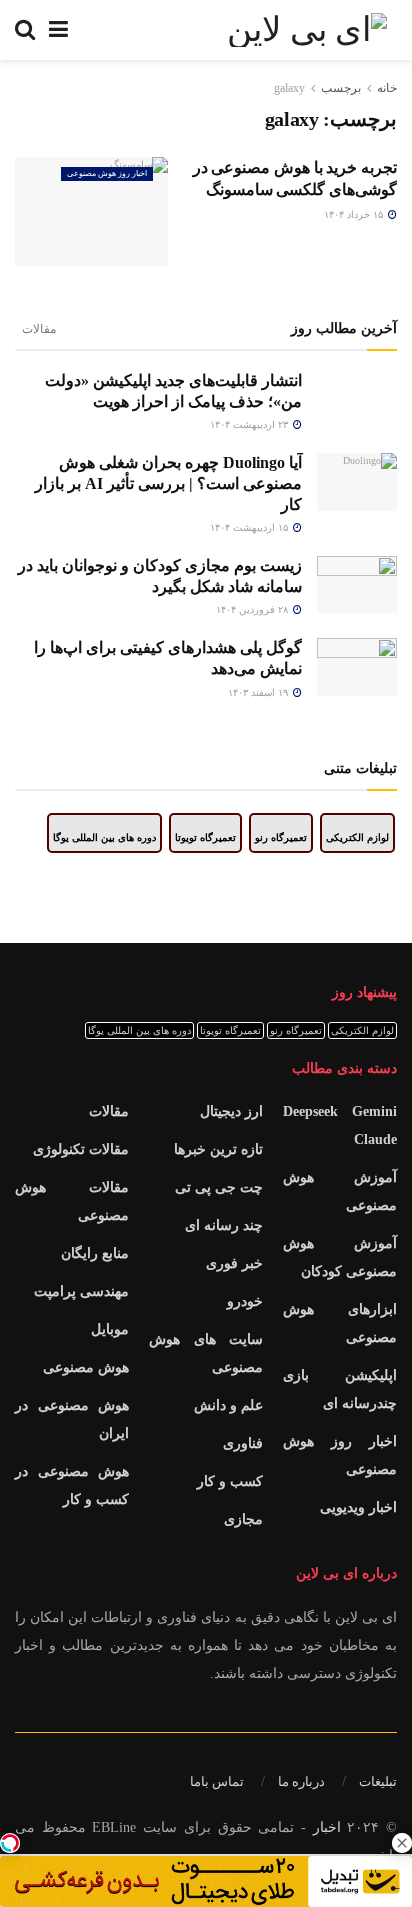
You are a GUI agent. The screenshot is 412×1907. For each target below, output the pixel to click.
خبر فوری (234, 1263)
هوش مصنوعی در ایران (72, 1419)
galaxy (289, 88)
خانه (387, 88)
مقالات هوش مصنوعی (72, 1201)
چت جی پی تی (219, 1187)
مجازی (243, 1519)
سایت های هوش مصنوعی (206, 1353)
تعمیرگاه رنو (281, 837)
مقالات (39, 329)
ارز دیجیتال (231, 1111)
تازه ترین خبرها (218, 1149)
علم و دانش (228, 1405)
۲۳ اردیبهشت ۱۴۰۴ (250, 424)
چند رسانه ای (224, 1225)
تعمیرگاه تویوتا (205, 837)
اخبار (327, 1827)
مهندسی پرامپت (81, 1291)
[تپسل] (10, 1843)
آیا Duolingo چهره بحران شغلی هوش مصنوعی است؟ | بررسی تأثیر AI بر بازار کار (168, 483)
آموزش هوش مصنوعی (340, 1191)
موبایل (110, 1329)
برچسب (341, 88)
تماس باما (217, 1781)
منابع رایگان (95, 1253)
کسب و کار (230, 1481)
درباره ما (301, 1781)
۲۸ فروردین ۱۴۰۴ (253, 609)
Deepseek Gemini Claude (340, 1125)
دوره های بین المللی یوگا (104, 837)
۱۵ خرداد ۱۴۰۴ (355, 214)
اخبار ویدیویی (358, 1507)
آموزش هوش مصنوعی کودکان (340, 1257)
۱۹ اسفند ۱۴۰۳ (259, 692)
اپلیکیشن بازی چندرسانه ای (340, 1389)
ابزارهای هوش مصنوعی (340, 1323)
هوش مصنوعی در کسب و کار (72, 1485)
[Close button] (402, 1843)
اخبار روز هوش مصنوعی (107, 173)
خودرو (245, 1301)
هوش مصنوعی (86, 1367)
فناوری (243, 1443)
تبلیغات (378, 1781)
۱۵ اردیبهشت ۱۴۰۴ (250, 527)
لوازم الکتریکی (357, 837)
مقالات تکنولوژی (81, 1149)
